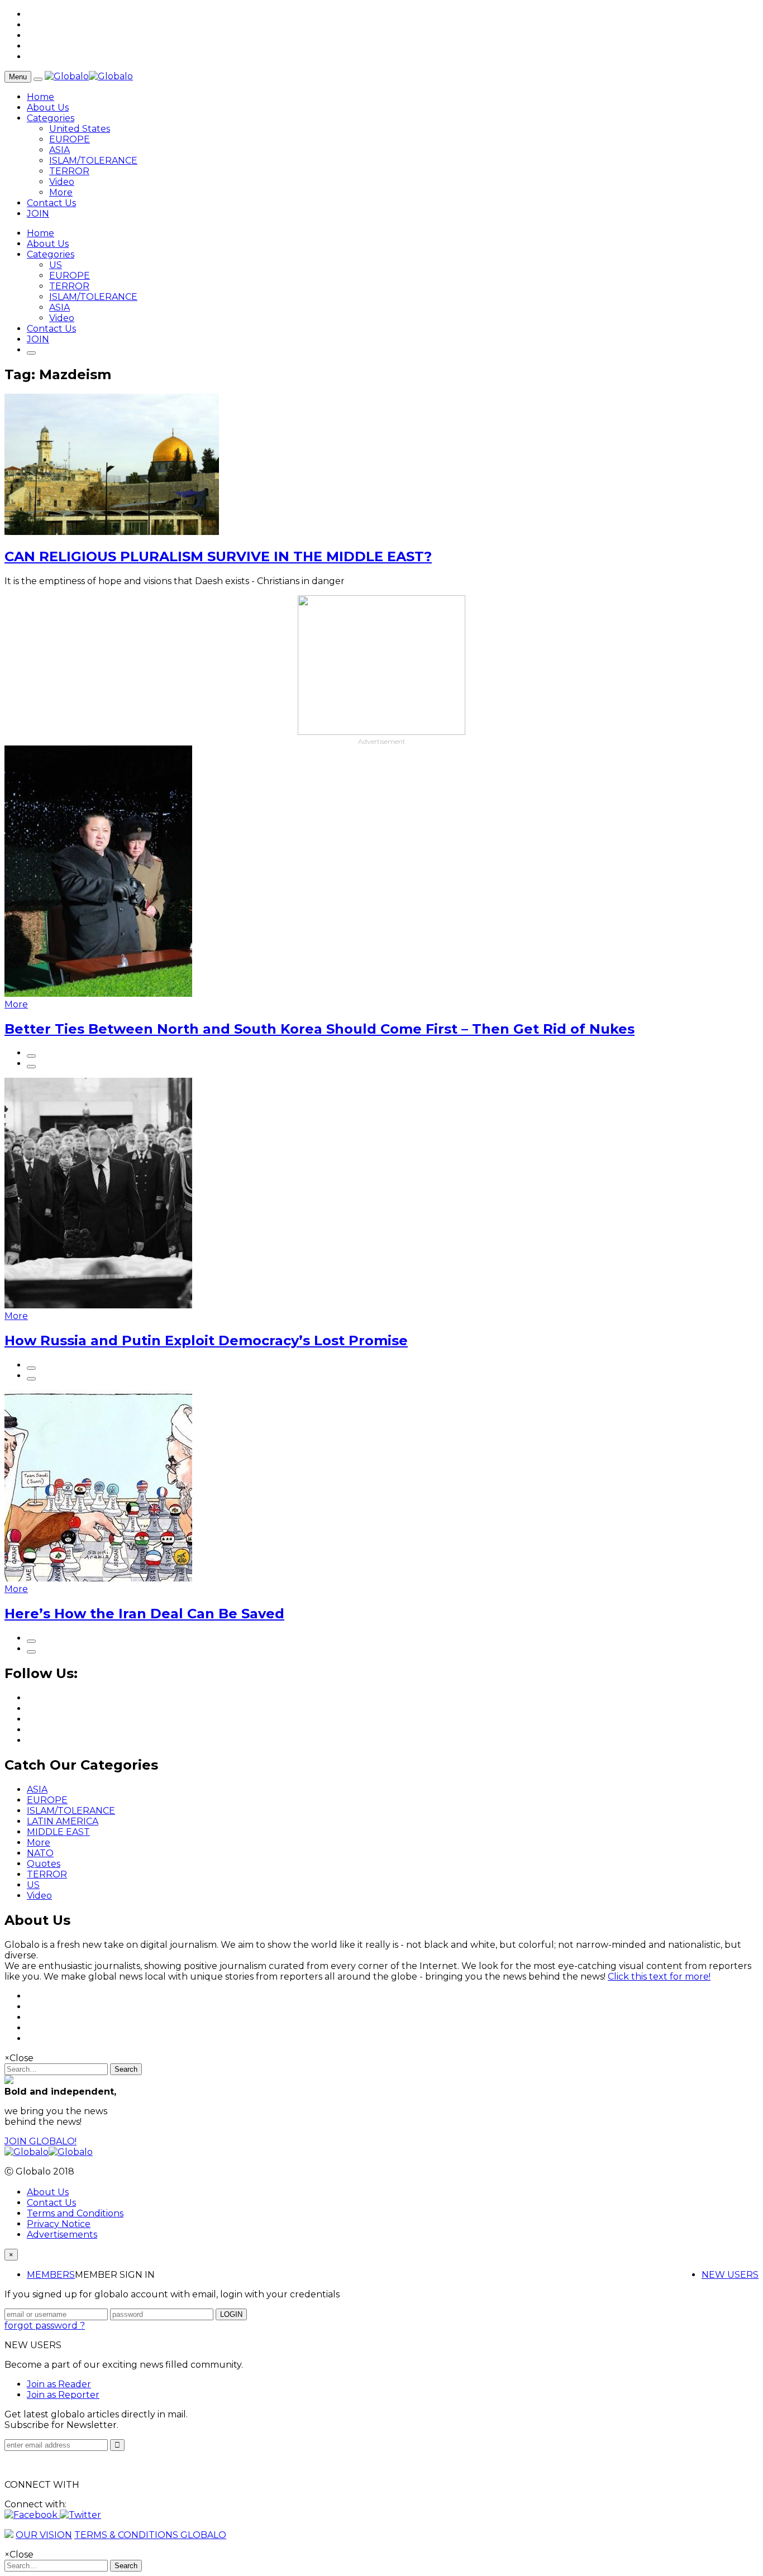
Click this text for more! (659, 1977)
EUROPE (70, 139)
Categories (51, 118)
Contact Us (51, 203)
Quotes (44, 1864)
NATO (40, 1853)
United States (80, 129)
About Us (48, 107)
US (56, 265)
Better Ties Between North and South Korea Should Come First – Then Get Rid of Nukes (319, 1029)
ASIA (59, 150)
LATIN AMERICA (63, 1821)
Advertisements (62, 2235)
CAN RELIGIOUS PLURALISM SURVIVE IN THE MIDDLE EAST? (218, 556)
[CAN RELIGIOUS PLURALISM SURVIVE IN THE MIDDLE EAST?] (112, 532)
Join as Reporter (63, 2395)
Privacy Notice (59, 2224)
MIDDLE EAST (58, 1832)
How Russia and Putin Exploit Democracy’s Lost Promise (206, 1340)
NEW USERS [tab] (730, 2275)
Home (40, 97)
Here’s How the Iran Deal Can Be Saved (144, 1614)
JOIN (38, 214)
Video (62, 182)
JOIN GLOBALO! (40, 2141)
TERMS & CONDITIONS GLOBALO (150, 2535)
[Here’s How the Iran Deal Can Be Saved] (98, 1578)
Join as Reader (59, 2384)
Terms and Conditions (75, 2213)
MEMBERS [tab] (51, 2275)
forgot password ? (45, 2326)
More (61, 192)
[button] (32, 2515)
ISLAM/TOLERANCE (93, 161)
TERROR (69, 171)
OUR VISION (44, 2535)
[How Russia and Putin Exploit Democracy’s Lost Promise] (98, 1305)
